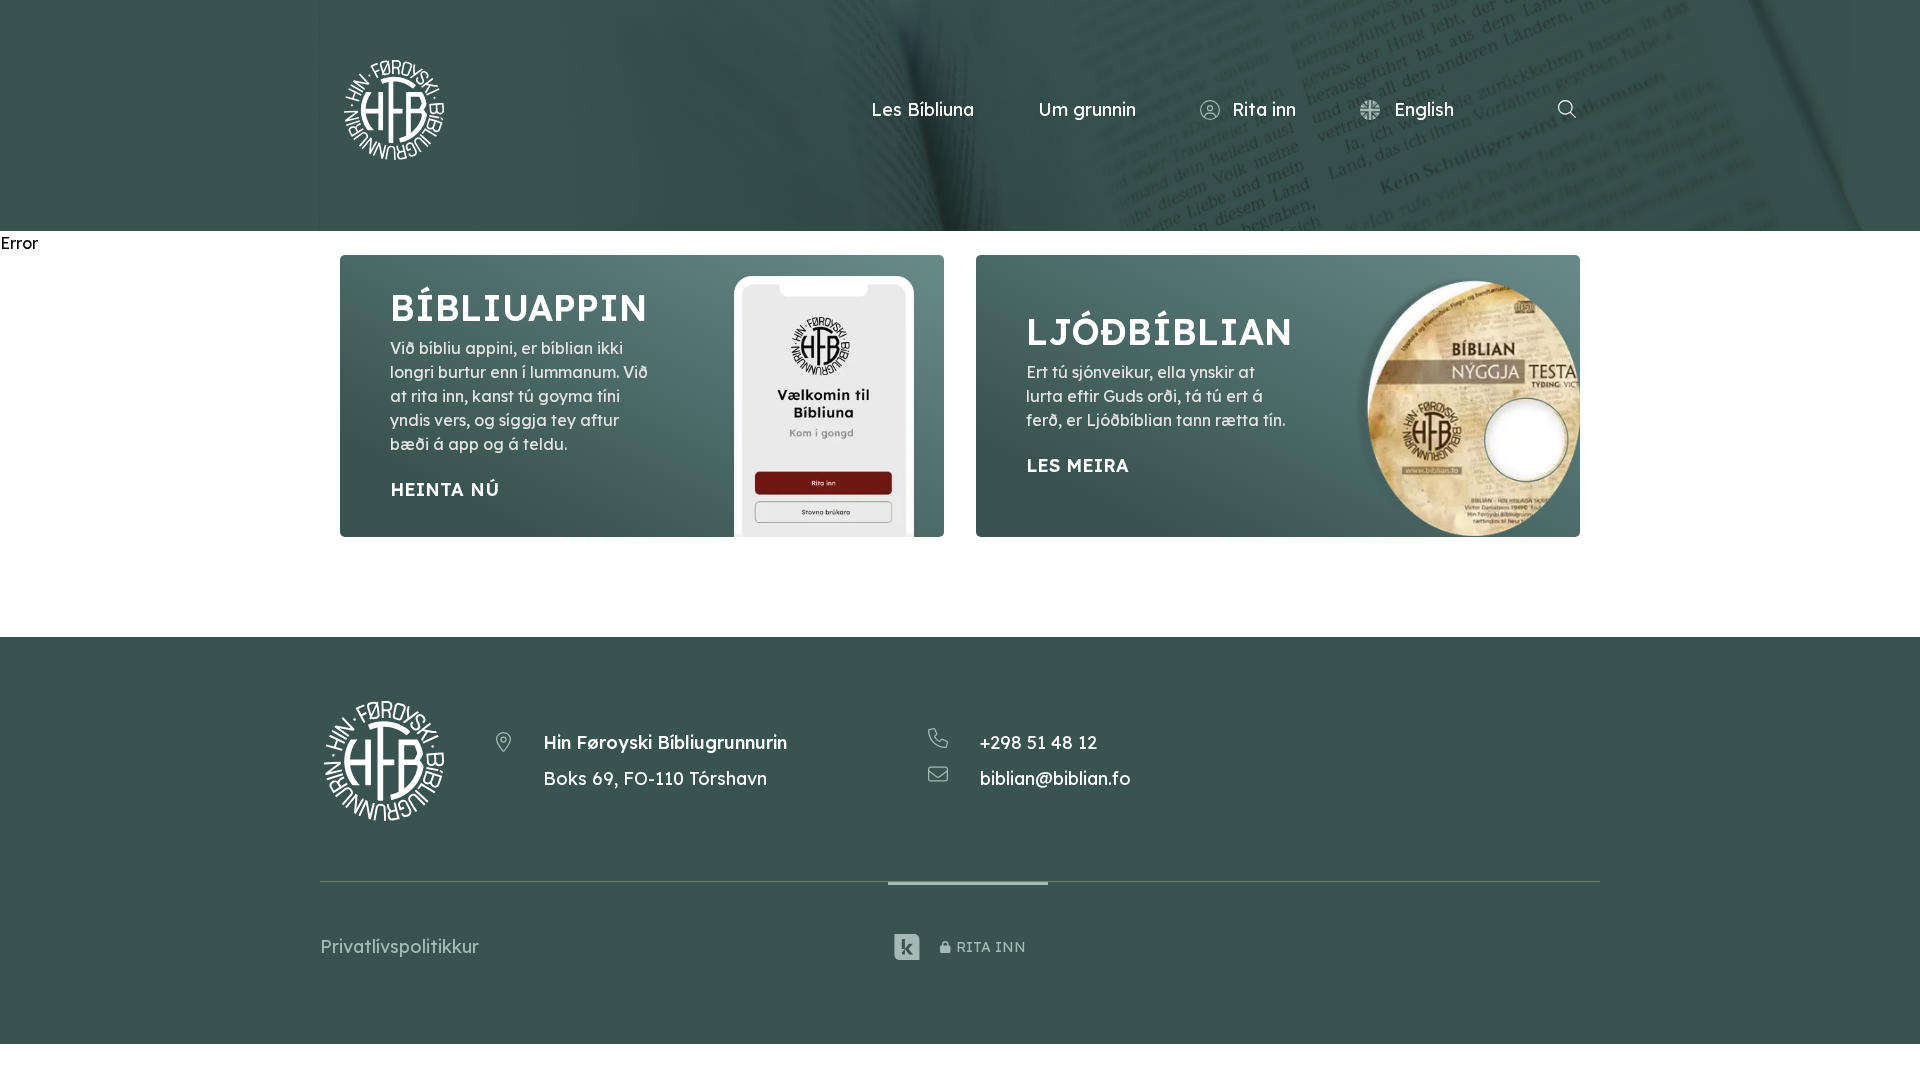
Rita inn (1264, 109)
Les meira (1077, 465)
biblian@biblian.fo (1055, 778)
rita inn (991, 947)
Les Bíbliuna (922, 109)
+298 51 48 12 (1038, 742)
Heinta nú (444, 489)
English (1424, 109)
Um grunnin (1087, 109)
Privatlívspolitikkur (399, 946)
